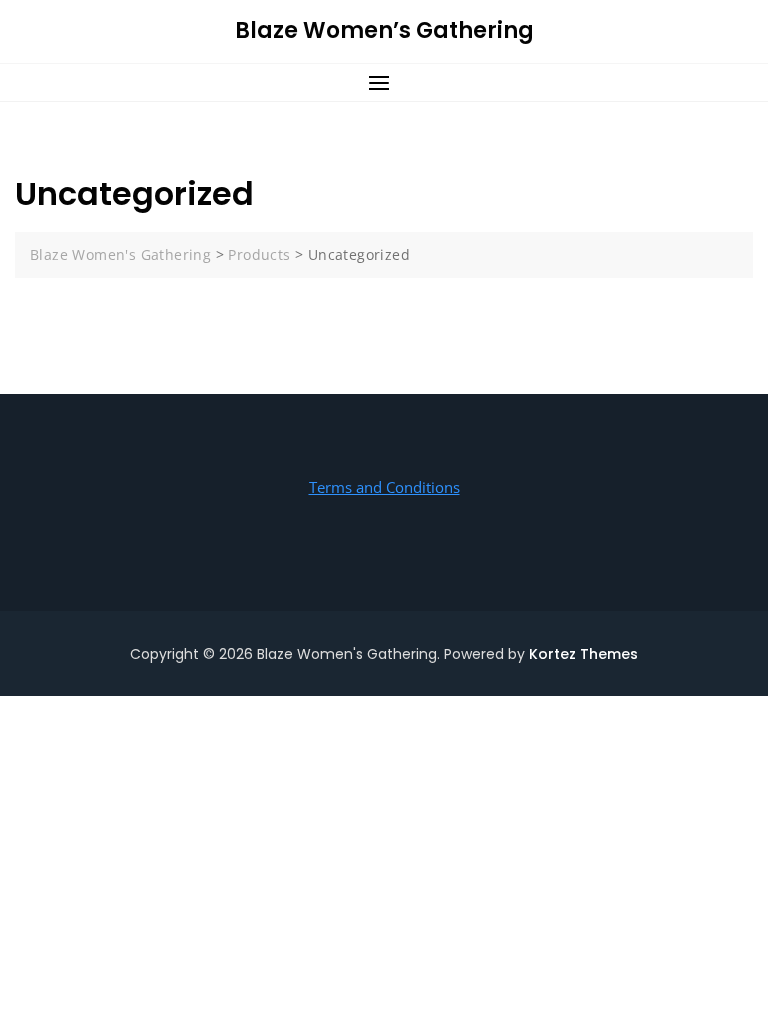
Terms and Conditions (384, 487)
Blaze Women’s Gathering (384, 30)
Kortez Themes (583, 654)
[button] (384, 82)
